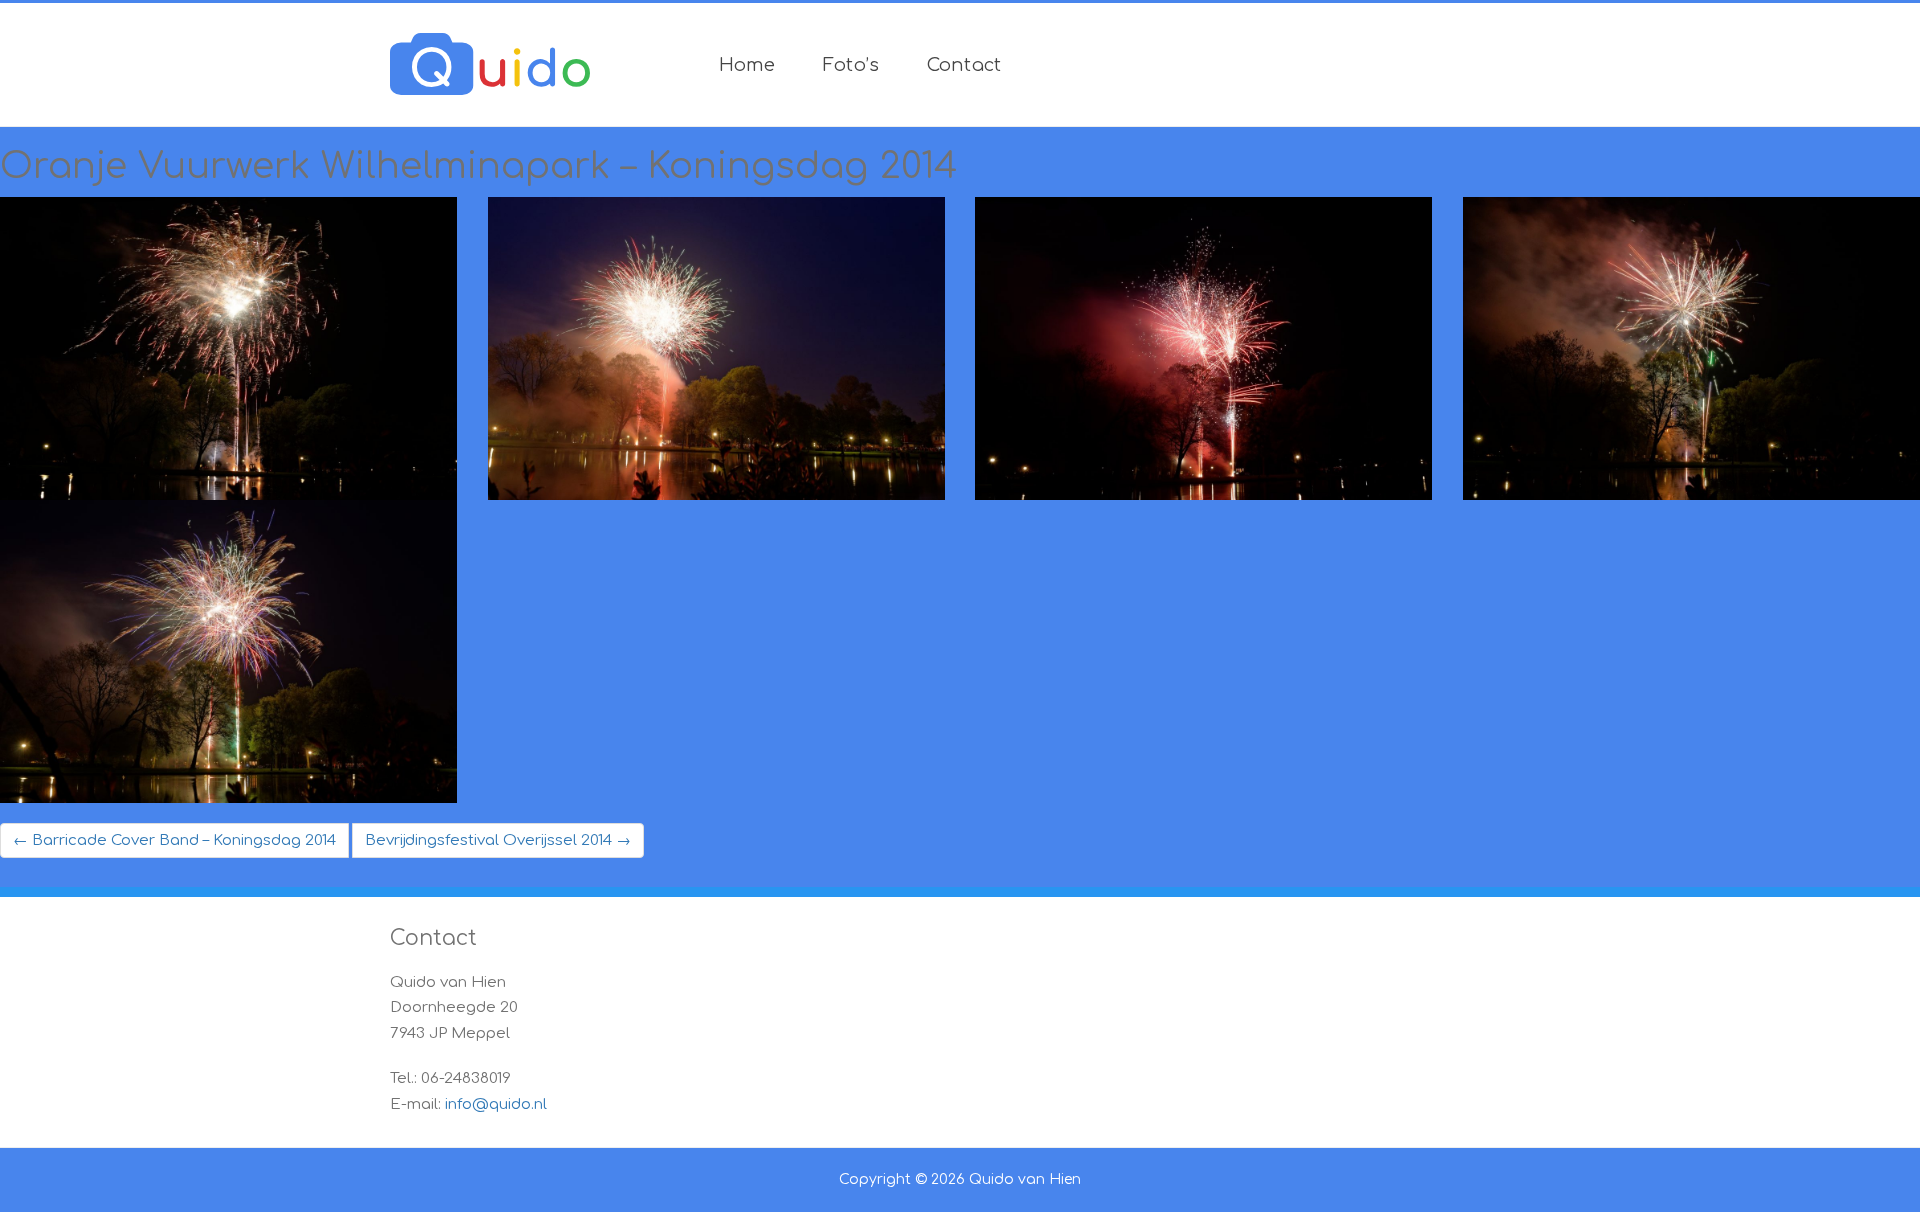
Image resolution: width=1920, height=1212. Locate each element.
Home (747, 65)
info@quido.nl (496, 1104)
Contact (964, 65)
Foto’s (851, 65)
